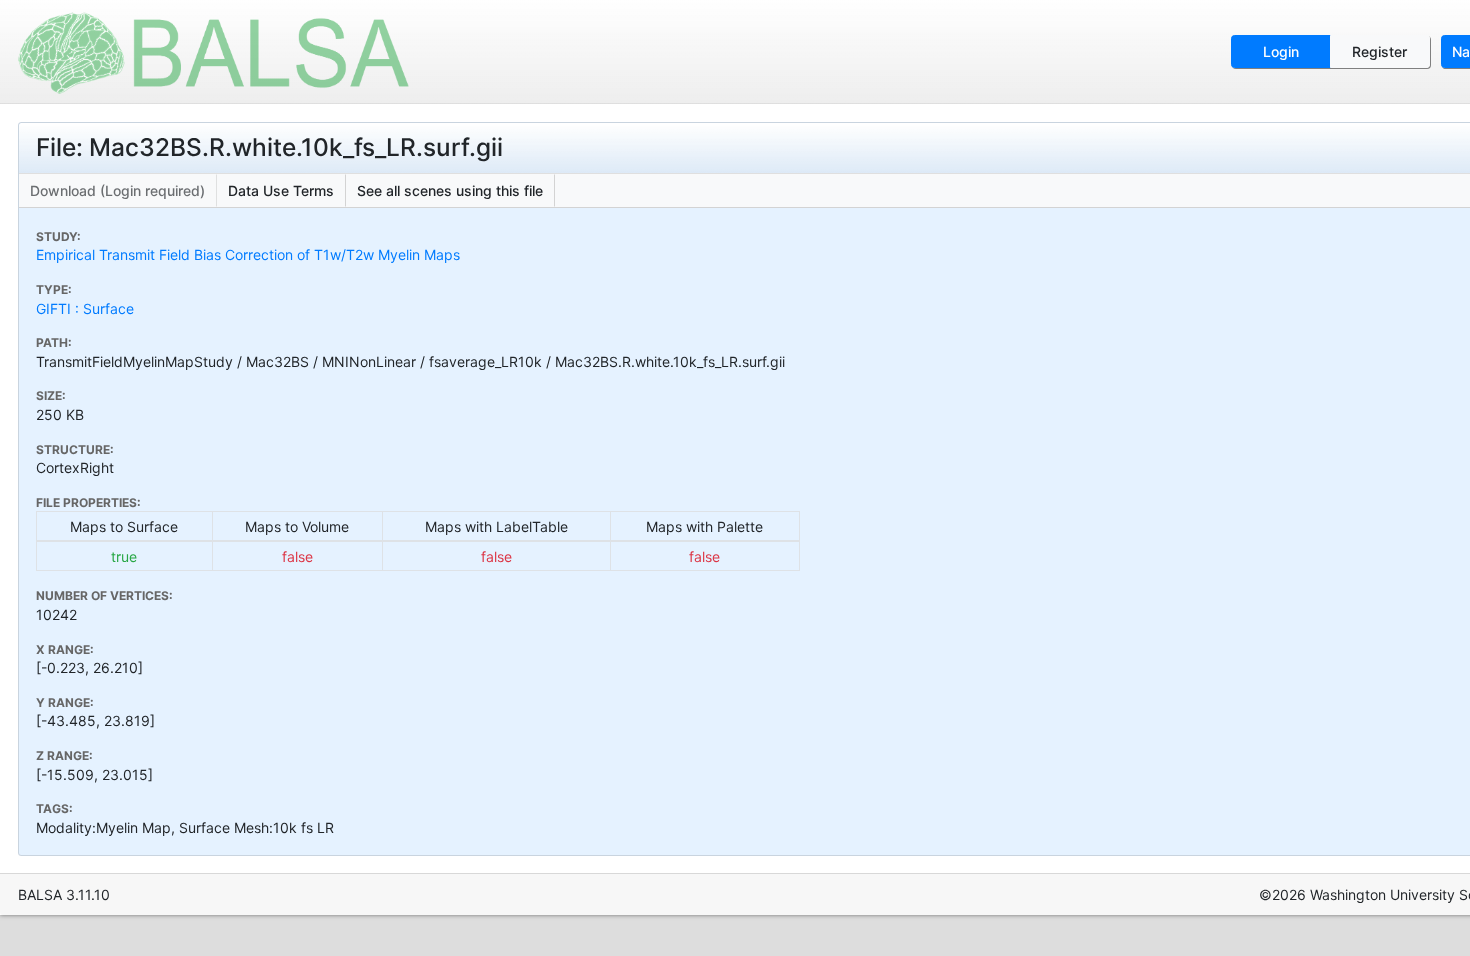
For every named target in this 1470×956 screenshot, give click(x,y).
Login (1281, 51)
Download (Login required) (117, 190)
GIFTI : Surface (85, 308)
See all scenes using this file (450, 190)
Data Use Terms (281, 190)
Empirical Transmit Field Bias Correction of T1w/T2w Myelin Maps (248, 254)
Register (1379, 51)
